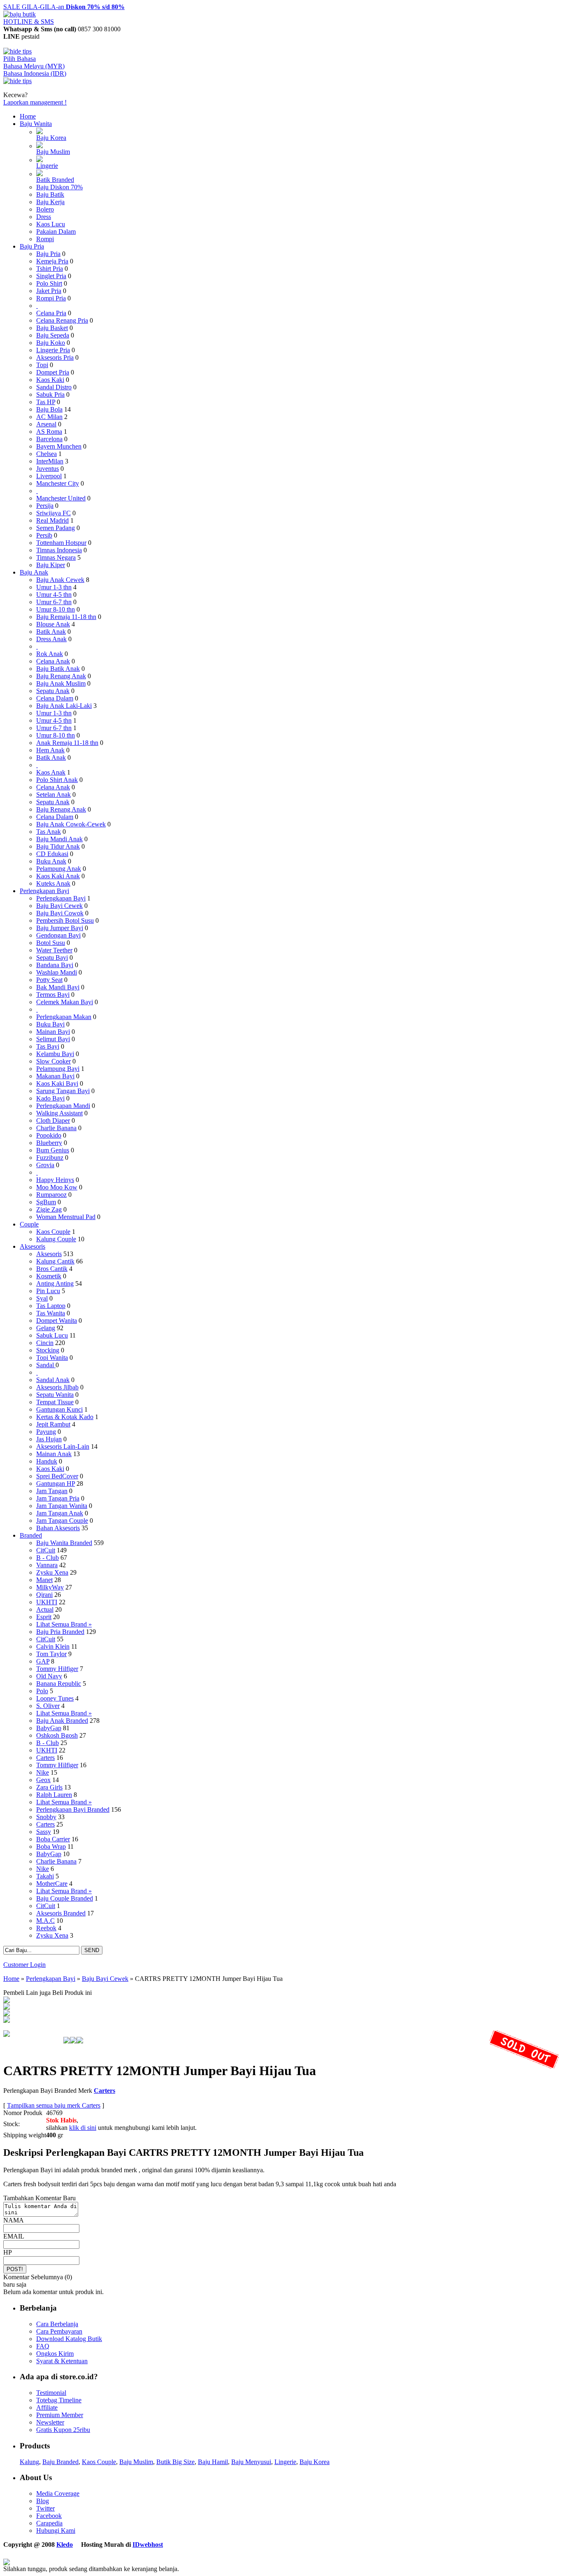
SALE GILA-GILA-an (64, 7)
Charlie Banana (56, 1128)
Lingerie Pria (53, 350)
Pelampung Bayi (58, 1069)
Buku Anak (51, 861)
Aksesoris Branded (61, 1913)
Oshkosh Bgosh (57, 1735)
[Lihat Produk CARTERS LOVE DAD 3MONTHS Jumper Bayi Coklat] (7, 2001)
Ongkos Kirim (55, 2354)
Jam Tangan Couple (62, 1521)
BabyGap (49, 1728)
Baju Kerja (50, 202)
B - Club (48, 1558)
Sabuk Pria (50, 394)
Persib (44, 535)
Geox (43, 1780)
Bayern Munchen (59, 446)
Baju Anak (34, 572)
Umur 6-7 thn (54, 602)
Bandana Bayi (55, 965)
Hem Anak (50, 750)
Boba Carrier (53, 1839)
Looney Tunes (55, 1698)
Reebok (46, 1928)
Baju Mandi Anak (59, 839)
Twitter (45, 2508)
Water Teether (54, 950)
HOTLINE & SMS (29, 22)
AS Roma (49, 432)
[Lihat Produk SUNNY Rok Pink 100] (7, 2021)
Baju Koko (51, 343)
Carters (45, 1758)
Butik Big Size (175, 2462)
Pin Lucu (48, 1291)
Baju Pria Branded (60, 1632)
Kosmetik (49, 1276)
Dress (44, 217)
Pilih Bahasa (20, 59)
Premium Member (60, 2415)
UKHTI (47, 1602)
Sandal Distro (54, 387)
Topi (42, 365)
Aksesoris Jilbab (57, 1387)
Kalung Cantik (55, 1261)
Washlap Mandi (57, 972)
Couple (29, 1224)
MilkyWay (50, 1587)
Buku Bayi (50, 1024)
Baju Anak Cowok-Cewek (71, 824)
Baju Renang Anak (61, 676)
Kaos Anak (51, 772)
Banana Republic (59, 1684)
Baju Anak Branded (62, 1721)
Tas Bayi (48, 1046)
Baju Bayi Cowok (60, 913)
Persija (45, 506)
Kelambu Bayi (55, 1054)
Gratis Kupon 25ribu (63, 2430)
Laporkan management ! (35, 102)
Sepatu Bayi (52, 958)
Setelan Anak (53, 795)
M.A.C (45, 1921)
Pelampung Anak (59, 869)
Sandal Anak (53, 1380)
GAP (43, 1661)
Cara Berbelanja (57, 2324)
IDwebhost (148, 2545)
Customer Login (24, 1965)
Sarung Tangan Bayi (63, 1091)
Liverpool (49, 476)
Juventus (48, 469)
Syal (42, 1298)
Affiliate (47, 2407)
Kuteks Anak (53, 883)
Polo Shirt (49, 283)
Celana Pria (51, 313)
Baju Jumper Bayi (60, 928)
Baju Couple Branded (65, 1898)
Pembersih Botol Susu (65, 920)
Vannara (47, 1565)
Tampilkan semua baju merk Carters (54, 2105)
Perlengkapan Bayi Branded (73, 1809)
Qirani (44, 1595)
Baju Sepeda (53, 335)
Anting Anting (55, 1283)
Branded (31, 1535)
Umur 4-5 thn (54, 595)
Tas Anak (49, 832)
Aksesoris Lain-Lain (63, 1446)
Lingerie (47, 166)
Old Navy (49, 1676)
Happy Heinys (55, 1180)
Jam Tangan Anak (60, 1513)
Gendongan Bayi (58, 935)
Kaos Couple (53, 1232)
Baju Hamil (213, 2462)
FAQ (43, 2346)
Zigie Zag (49, 1209)
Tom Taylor (51, 1654)
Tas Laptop (51, 1306)
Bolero (45, 209)
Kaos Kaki (50, 380)
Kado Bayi (50, 1098)
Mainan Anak (54, 1454)
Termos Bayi (53, 995)
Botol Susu (51, 943)
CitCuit (46, 1550)
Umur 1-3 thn (54, 587)
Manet (44, 1580)
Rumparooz (51, 1195)
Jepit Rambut (53, 1424)
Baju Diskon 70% (59, 187)
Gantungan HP (56, 1483)
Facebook (49, 2516)
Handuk (47, 1461)
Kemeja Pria (52, 261)
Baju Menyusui (251, 2462)
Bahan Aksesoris (58, 1528)
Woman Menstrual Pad (66, 1217)
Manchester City (58, 483)
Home (28, 116)
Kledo (65, 2545)
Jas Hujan (49, 1439)
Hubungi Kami (56, 2531)
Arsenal (46, 424)
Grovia (45, 1165)
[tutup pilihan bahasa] (17, 81)
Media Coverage (58, 2493)
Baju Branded (60, 2462)
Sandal (46, 1365)
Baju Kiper (51, 565)
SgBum (46, 1202)
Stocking (48, 1350)
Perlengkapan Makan (64, 1017)
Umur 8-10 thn (56, 609)
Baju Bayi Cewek (59, 906)
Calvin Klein (53, 1646)
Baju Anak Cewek (60, 580)
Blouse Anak (53, 624)
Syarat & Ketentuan (62, 2361)
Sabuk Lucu (52, 1335)
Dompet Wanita (57, 1321)
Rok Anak (50, 654)
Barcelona (49, 439)
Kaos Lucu (51, 224)
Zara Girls (49, 1787)
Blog (43, 2501)
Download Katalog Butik (69, 2339)
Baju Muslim (53, 152)
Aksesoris (33, 1246)
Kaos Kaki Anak (58, 876)
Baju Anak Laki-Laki (64, 706)
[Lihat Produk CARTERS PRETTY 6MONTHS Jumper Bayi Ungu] (7, 2007)
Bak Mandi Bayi (58, 987)
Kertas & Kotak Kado (65, 1417)
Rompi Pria (51, 298)
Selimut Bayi (53, 1039)
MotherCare (52, 1884)
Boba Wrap (51, 1846)
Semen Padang (56, 528)
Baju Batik (50, 194)
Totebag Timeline (59, 2400)
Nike (43, 1772)
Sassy (44, 1832)
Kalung (29, 2462)
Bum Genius (53, 1150)
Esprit (44, 1617)
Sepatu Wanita (55, 1395)
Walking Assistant (59, 1113)
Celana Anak (53, 661)
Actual (45, 1609)
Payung (46, 1432)
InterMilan (50, 461)
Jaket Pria (49, 291)
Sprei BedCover (57, 1476)
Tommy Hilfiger (57, 1669)
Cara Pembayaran (59, 2331)
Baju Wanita (36, 124)
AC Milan (49, 417)
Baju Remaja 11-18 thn (66, 617)
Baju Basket (52, 328)
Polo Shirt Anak (57, 780)
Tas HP (46, 402)
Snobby (46, 1817)
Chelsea (46, 454)
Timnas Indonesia (59, 550)
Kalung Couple (56, 1239)
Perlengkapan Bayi (44, 891)
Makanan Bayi (55, 1076)
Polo (42, 1691)
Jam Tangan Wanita (62, 1506)
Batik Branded (55, 180)
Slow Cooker (53, 1061)
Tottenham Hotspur (61, 543)
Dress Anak (51, 639)
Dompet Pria (53, 372)
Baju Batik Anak (58, 669)
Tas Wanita (51, 1313)
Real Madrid (52, 520)
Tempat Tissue (55, 1402)
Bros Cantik (52, 1269)
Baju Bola (49, 409)
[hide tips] (17, 51)
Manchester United (61, 498)
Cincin (45, 1343)
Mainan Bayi (53, 1032)
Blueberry (49, 1143)
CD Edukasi (52, 854)
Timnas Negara (56, 557)
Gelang (46, 1328)
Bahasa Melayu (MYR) (34, 66)
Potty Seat (49, 980)
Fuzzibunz (50, 1158)
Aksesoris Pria (55, 357)
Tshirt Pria (50, 269)
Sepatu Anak (53, 691)
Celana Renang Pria (62, 320)
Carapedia (49, 2523)
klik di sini (83, 2128)
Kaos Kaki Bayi (57, 1083)
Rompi (45, 239)
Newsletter (50, 2422)
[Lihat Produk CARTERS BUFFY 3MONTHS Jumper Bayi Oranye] (7, 2014)
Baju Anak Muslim (61, 683)
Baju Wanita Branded (64, 1543)
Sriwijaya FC (53, 513)
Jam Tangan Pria (58, 1498)
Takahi (45, 1876)
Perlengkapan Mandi (63, 1106)
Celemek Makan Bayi (65, 1002)
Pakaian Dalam (56, 232)
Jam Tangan (52, 1491)
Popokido (49, 1135)
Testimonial (51, 2393)
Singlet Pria (51, 276)
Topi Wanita (52, 1358)
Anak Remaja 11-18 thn (67, 743)
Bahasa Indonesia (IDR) (35, 73)
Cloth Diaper (53, 1120)
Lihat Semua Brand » (64, 1624)
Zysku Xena (52, 1572)
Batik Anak (51, 632)
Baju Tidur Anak (58, 846)
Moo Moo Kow (57, 1187)
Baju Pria (32, 246)
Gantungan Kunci (59, 1409)
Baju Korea (51, 138)
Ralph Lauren (54, 1795)
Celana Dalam (55, 698)
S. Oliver (48, 1706)
